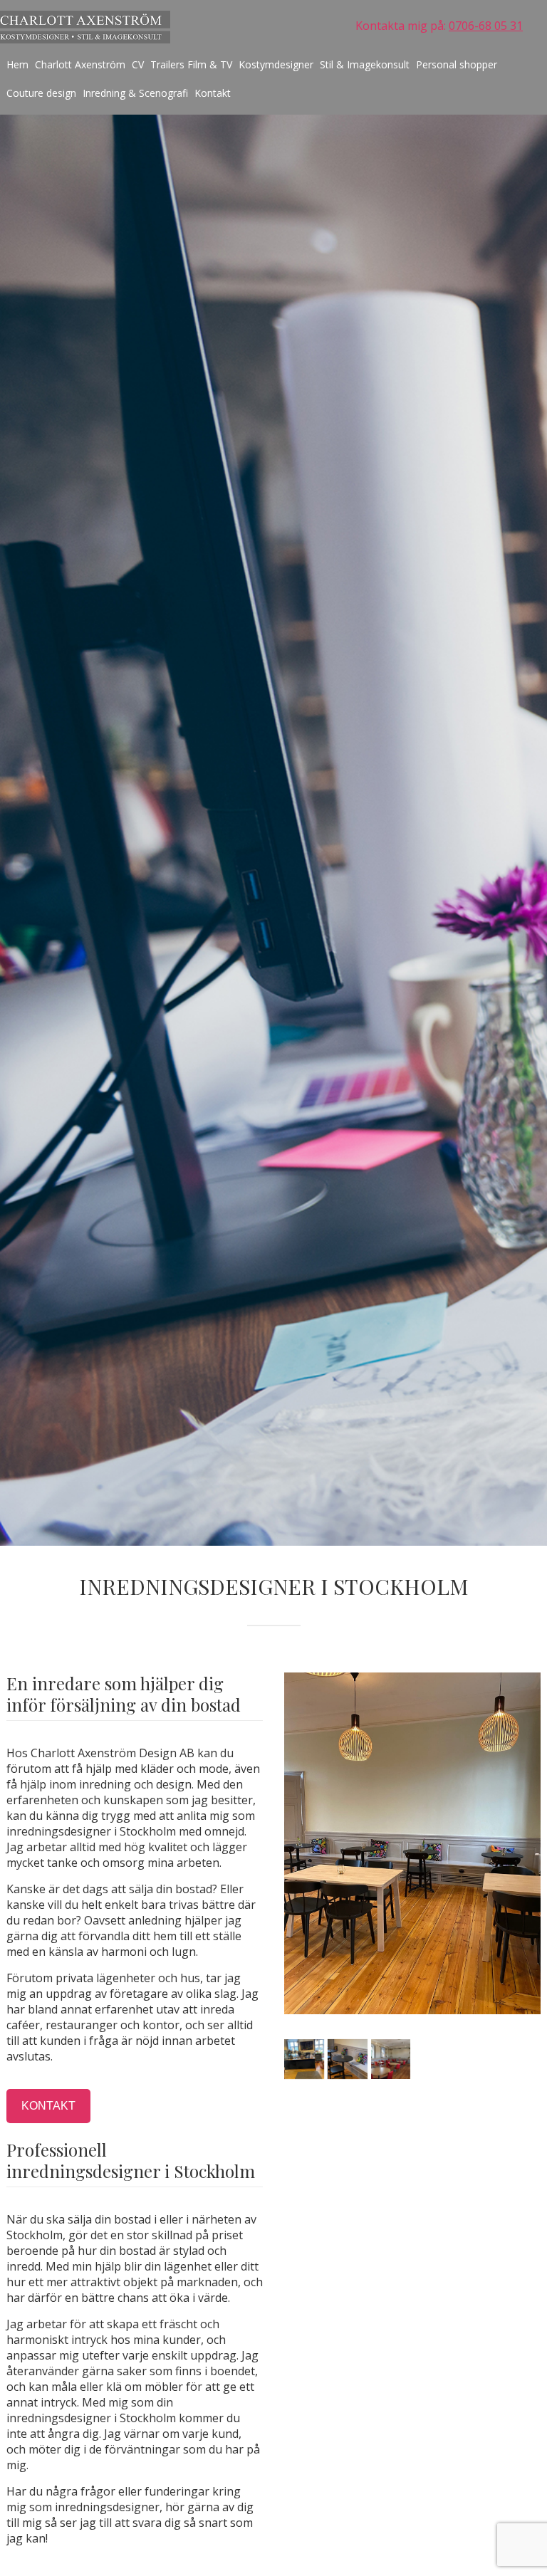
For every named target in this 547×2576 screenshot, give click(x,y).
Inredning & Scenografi (135, 93)
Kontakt (213, 93)
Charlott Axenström (80, 64)
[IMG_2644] (348, 2059)
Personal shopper (457, 64)
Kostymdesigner (276, 64)
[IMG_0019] (391, 2059)
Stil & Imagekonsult (365, 64)
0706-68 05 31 (486, 26)
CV (138, 64)
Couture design (41, 93)
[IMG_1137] (304, 2059)
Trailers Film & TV (191, 64)
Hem (17, 64)
